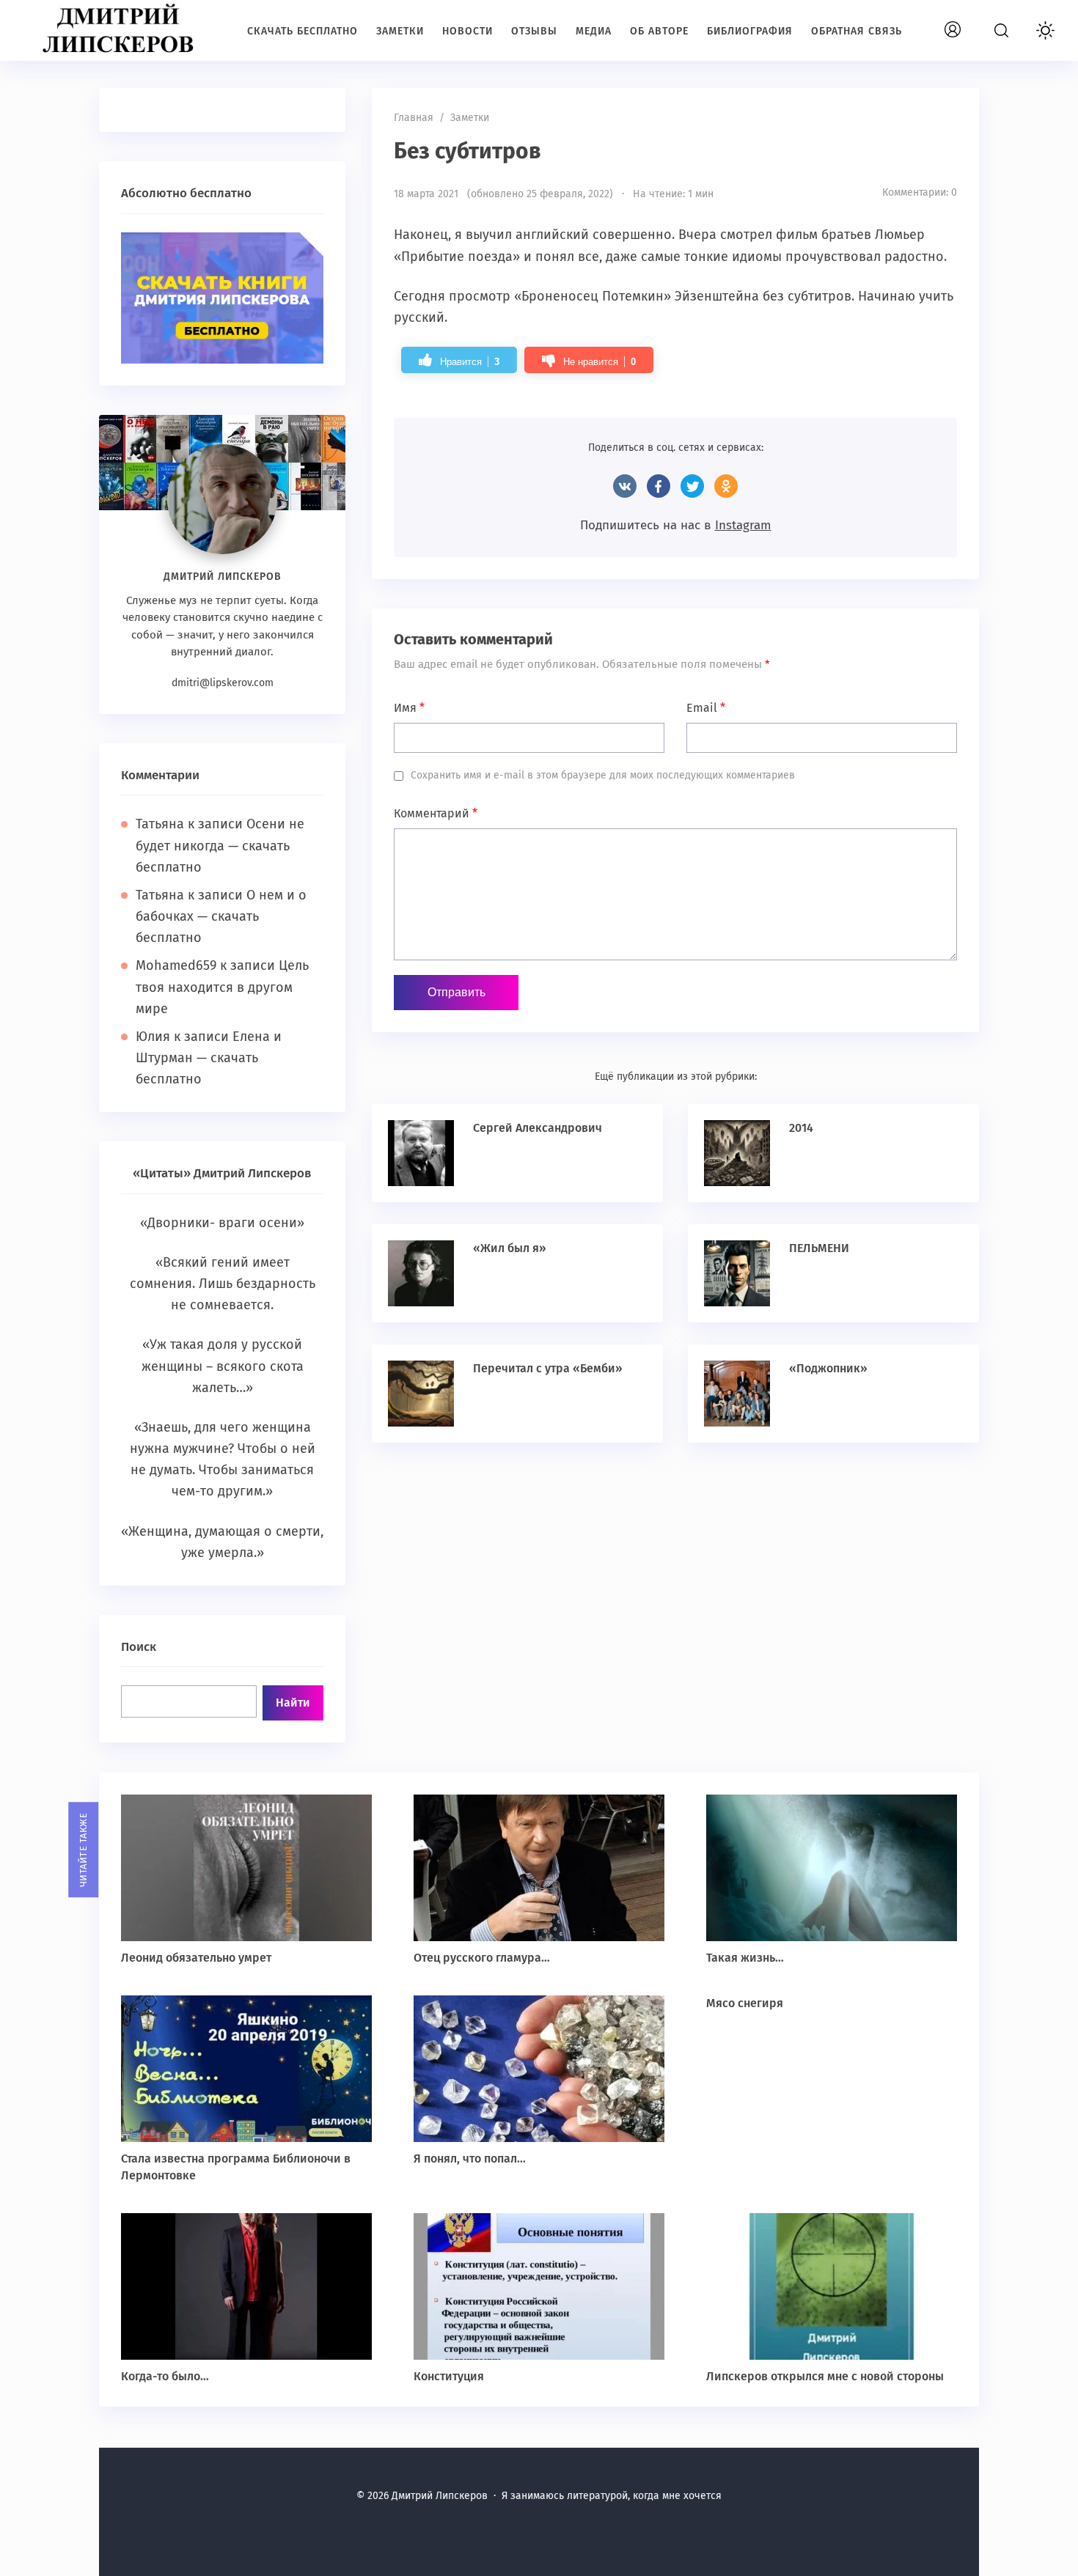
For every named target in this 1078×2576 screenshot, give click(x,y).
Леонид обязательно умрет (196, 1958)
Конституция (449, 2376)
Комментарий (436, 813)
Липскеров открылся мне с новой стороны (825, 2376)
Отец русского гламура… (482, 1958)
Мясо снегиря (745, 2003)
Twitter (692, 486)
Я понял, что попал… (470, 2159)
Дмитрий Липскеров (121, 29)
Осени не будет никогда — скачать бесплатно (220, 845)
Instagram (743, 525)
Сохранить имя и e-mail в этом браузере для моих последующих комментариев (603, 775)
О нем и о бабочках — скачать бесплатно (221, 916)
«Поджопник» (828, 1368)
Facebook (659, 486)
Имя (409, 708)
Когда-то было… (165, 2376)
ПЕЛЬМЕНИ (819, 1248)
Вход (969, 22)
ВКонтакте (625, 486)
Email (706, 708)
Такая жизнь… (745, 1958)
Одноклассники (726, 486)
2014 (801, 1128)
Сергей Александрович (538, 1128)
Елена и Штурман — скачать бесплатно (209, 1058)
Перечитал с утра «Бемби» (548, 1368)
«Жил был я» (510, 1248)
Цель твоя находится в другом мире (222, 987)
